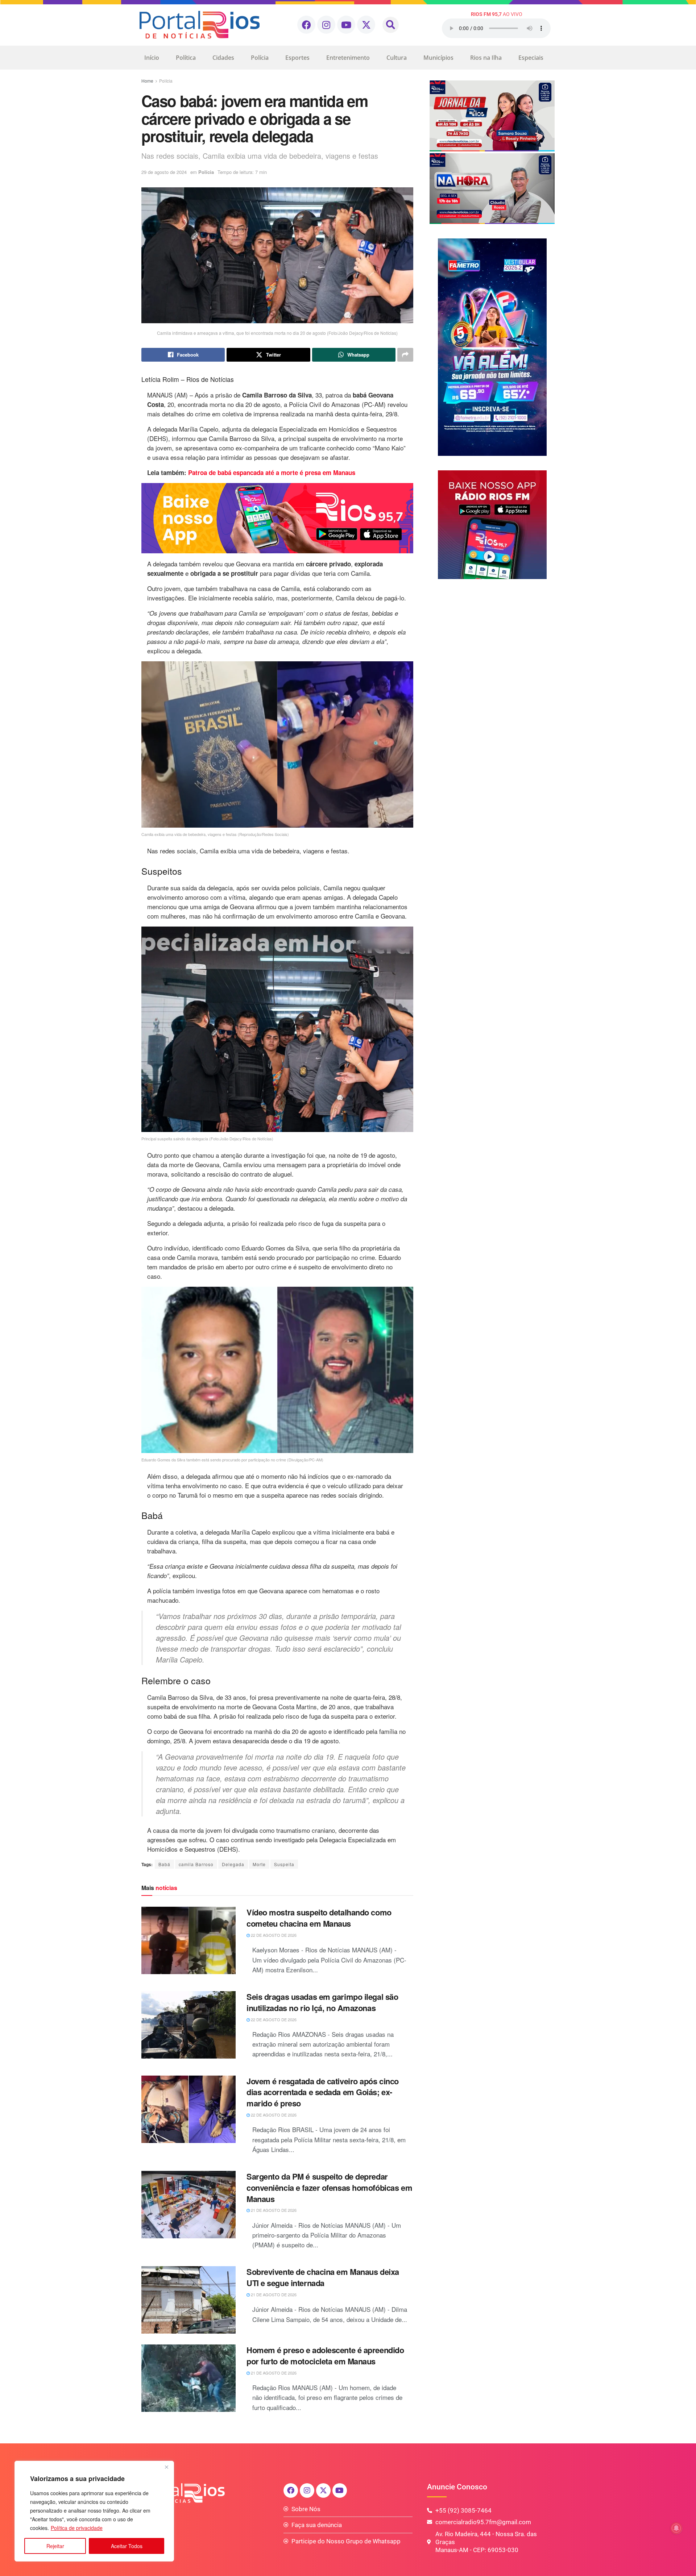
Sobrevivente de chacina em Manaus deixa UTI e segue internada (323, 2277)
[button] (391, 25)
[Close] (166, 2467)
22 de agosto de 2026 (273, 1935)
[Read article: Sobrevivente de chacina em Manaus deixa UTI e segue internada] (188, 2300)
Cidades (223, 58)
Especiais (531, 58)
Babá (164, 1864)
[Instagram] (326, 25)
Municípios (438, 58)
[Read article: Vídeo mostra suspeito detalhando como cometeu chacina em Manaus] (188, 1940)
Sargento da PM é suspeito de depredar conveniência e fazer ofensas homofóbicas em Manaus (329, 2188)
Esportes (297, 58)
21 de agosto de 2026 (273, 2210)
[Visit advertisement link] (277, 518)
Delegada (233, 1864)
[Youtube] (346, 25)
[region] (94, 2511)
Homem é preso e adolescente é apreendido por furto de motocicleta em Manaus (325, 2356)
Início (152, 58)
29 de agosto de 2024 (164, 172)
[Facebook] (306, 25)
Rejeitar (55, 2546)
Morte (259, 1864)
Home (147, 81)
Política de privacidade (77, 2528)
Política (186, 58)
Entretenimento (348, 58)
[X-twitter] (366, 25)
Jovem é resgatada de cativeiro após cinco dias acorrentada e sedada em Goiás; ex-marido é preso (323, 2092)
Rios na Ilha (486, 58)
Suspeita (284, 1864)
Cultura (397, 58)
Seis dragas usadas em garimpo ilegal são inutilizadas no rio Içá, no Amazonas (322, 2002)
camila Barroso (196, 1864)
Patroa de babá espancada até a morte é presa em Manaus (272, 473)
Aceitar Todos (127, 2546)
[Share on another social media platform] (405, 355)
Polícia (260, 58)
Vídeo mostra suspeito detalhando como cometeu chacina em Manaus (319, 1918)
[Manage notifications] (676, 2528)
